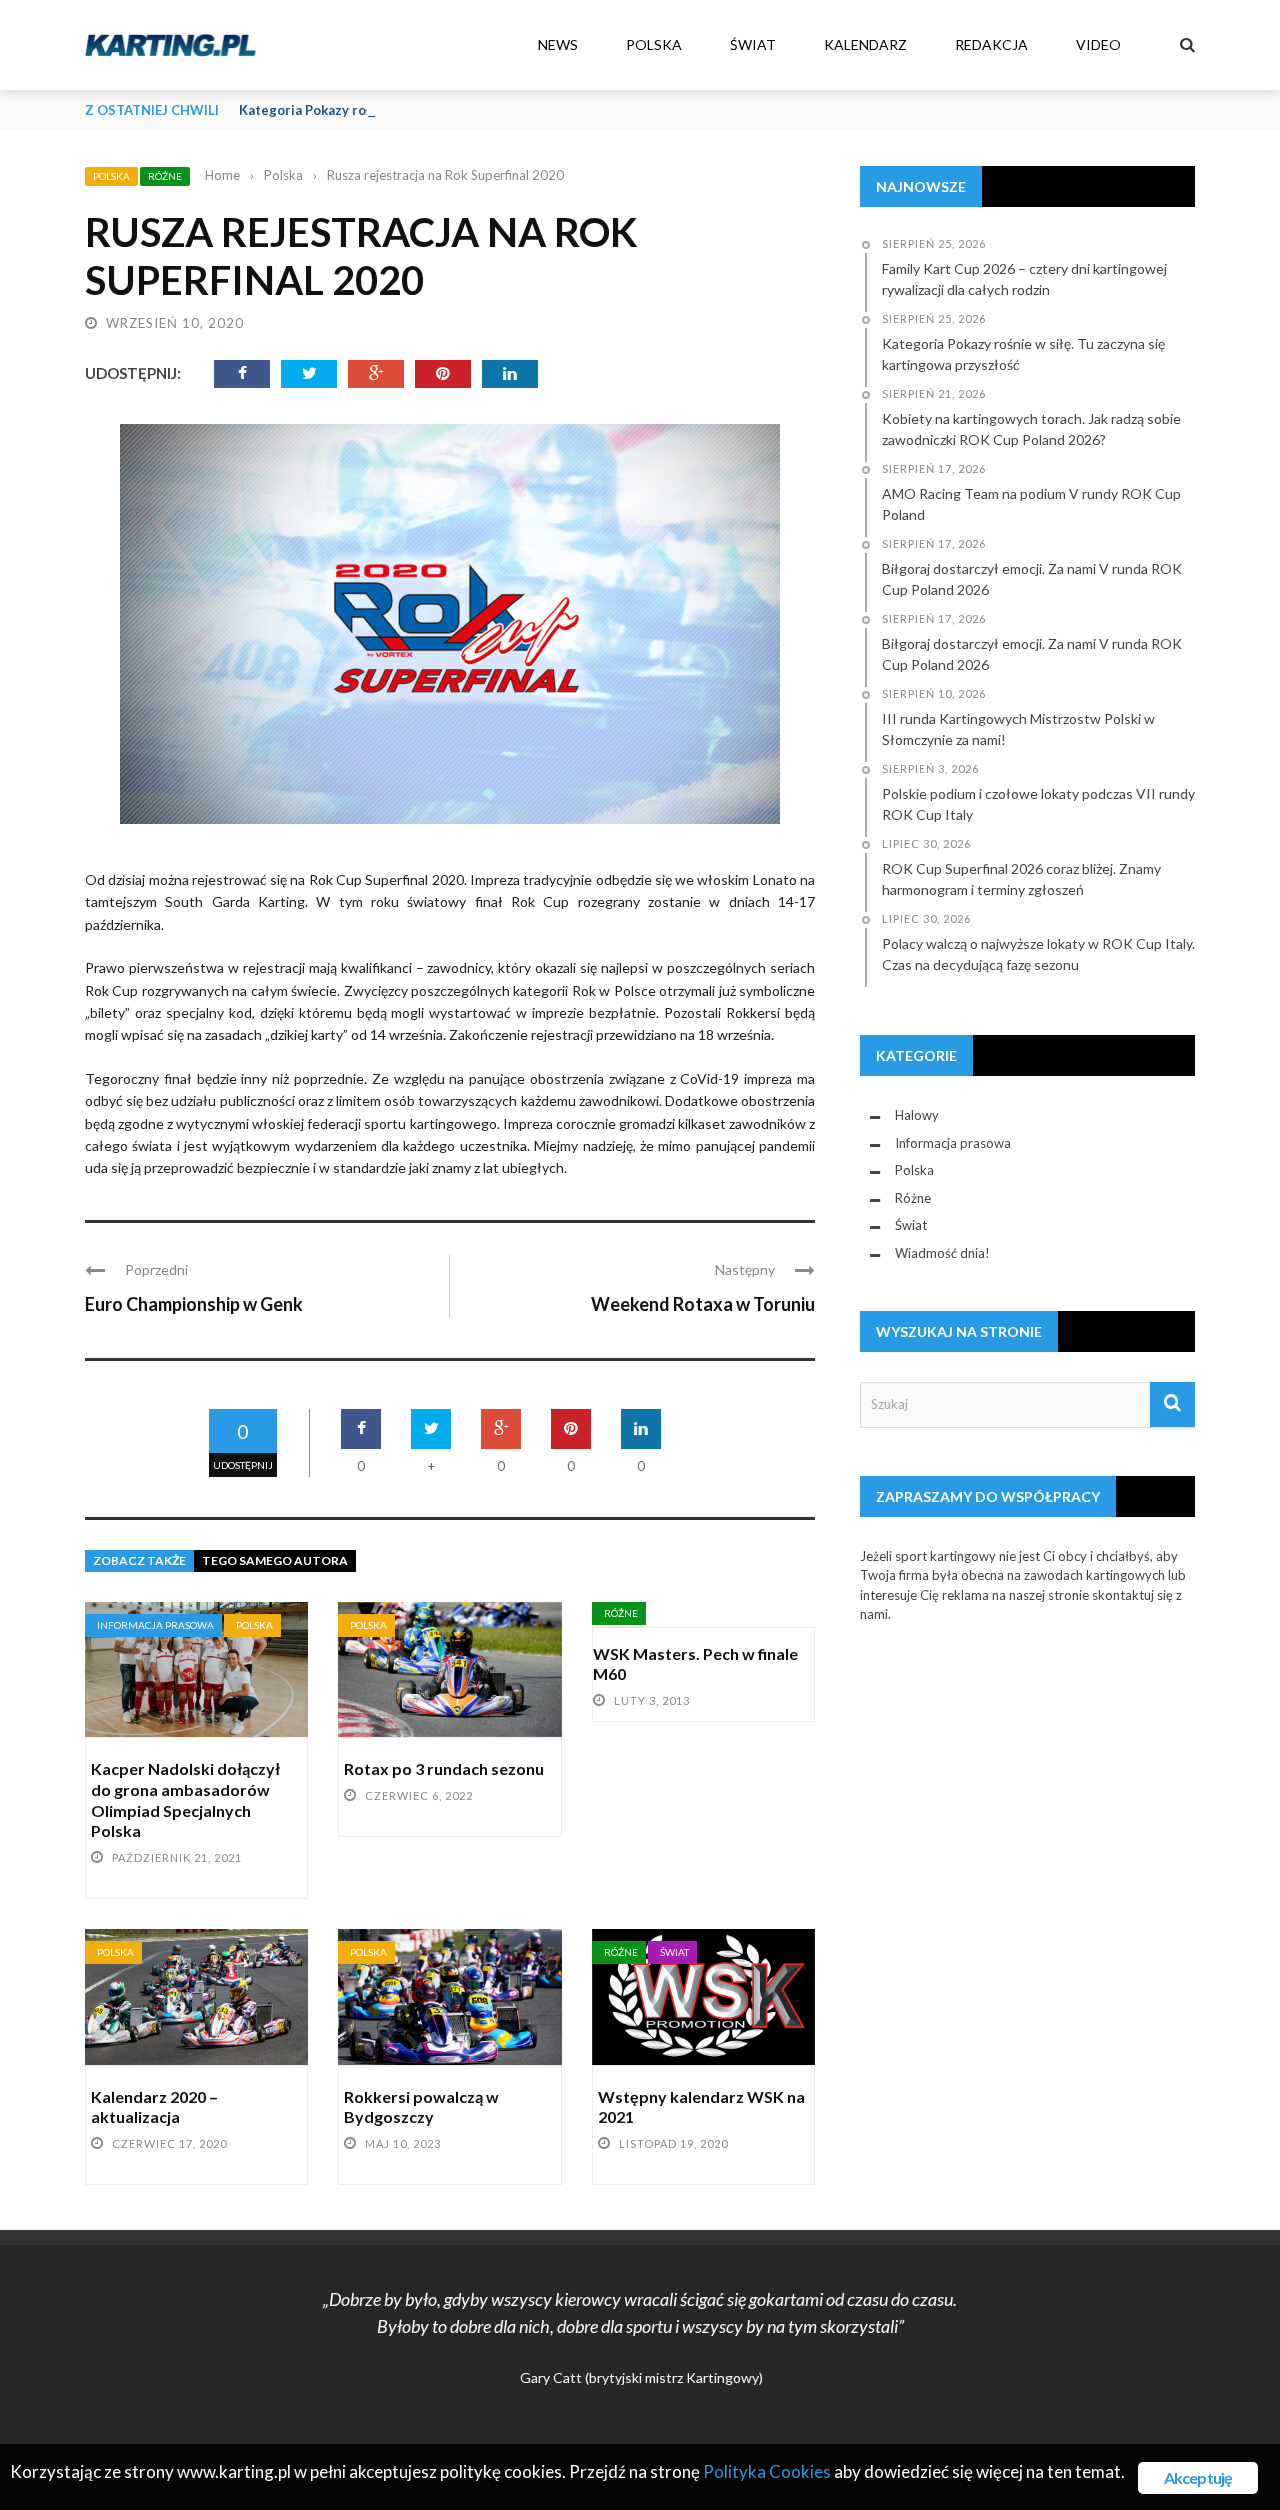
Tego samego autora (275, 1560)
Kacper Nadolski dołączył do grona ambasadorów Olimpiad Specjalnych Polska (185, 1799)
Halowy (917, 1115)
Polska (654, 44)
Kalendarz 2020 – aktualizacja (154, 2107)
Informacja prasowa (155, 1625)
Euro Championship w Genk (194, 1304)
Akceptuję (1198, 2477)
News (558, 44)
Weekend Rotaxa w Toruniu (703, 1304)
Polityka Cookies (767, 2471)
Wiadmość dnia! (942, 1253)
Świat (753, 44)
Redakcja (991, 44)
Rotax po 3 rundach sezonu (444, 1768)
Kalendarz (865, 44)
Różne (165, 176)
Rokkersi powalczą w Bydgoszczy (421, 2107)
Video (1098, 44)
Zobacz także (139, 1560)
